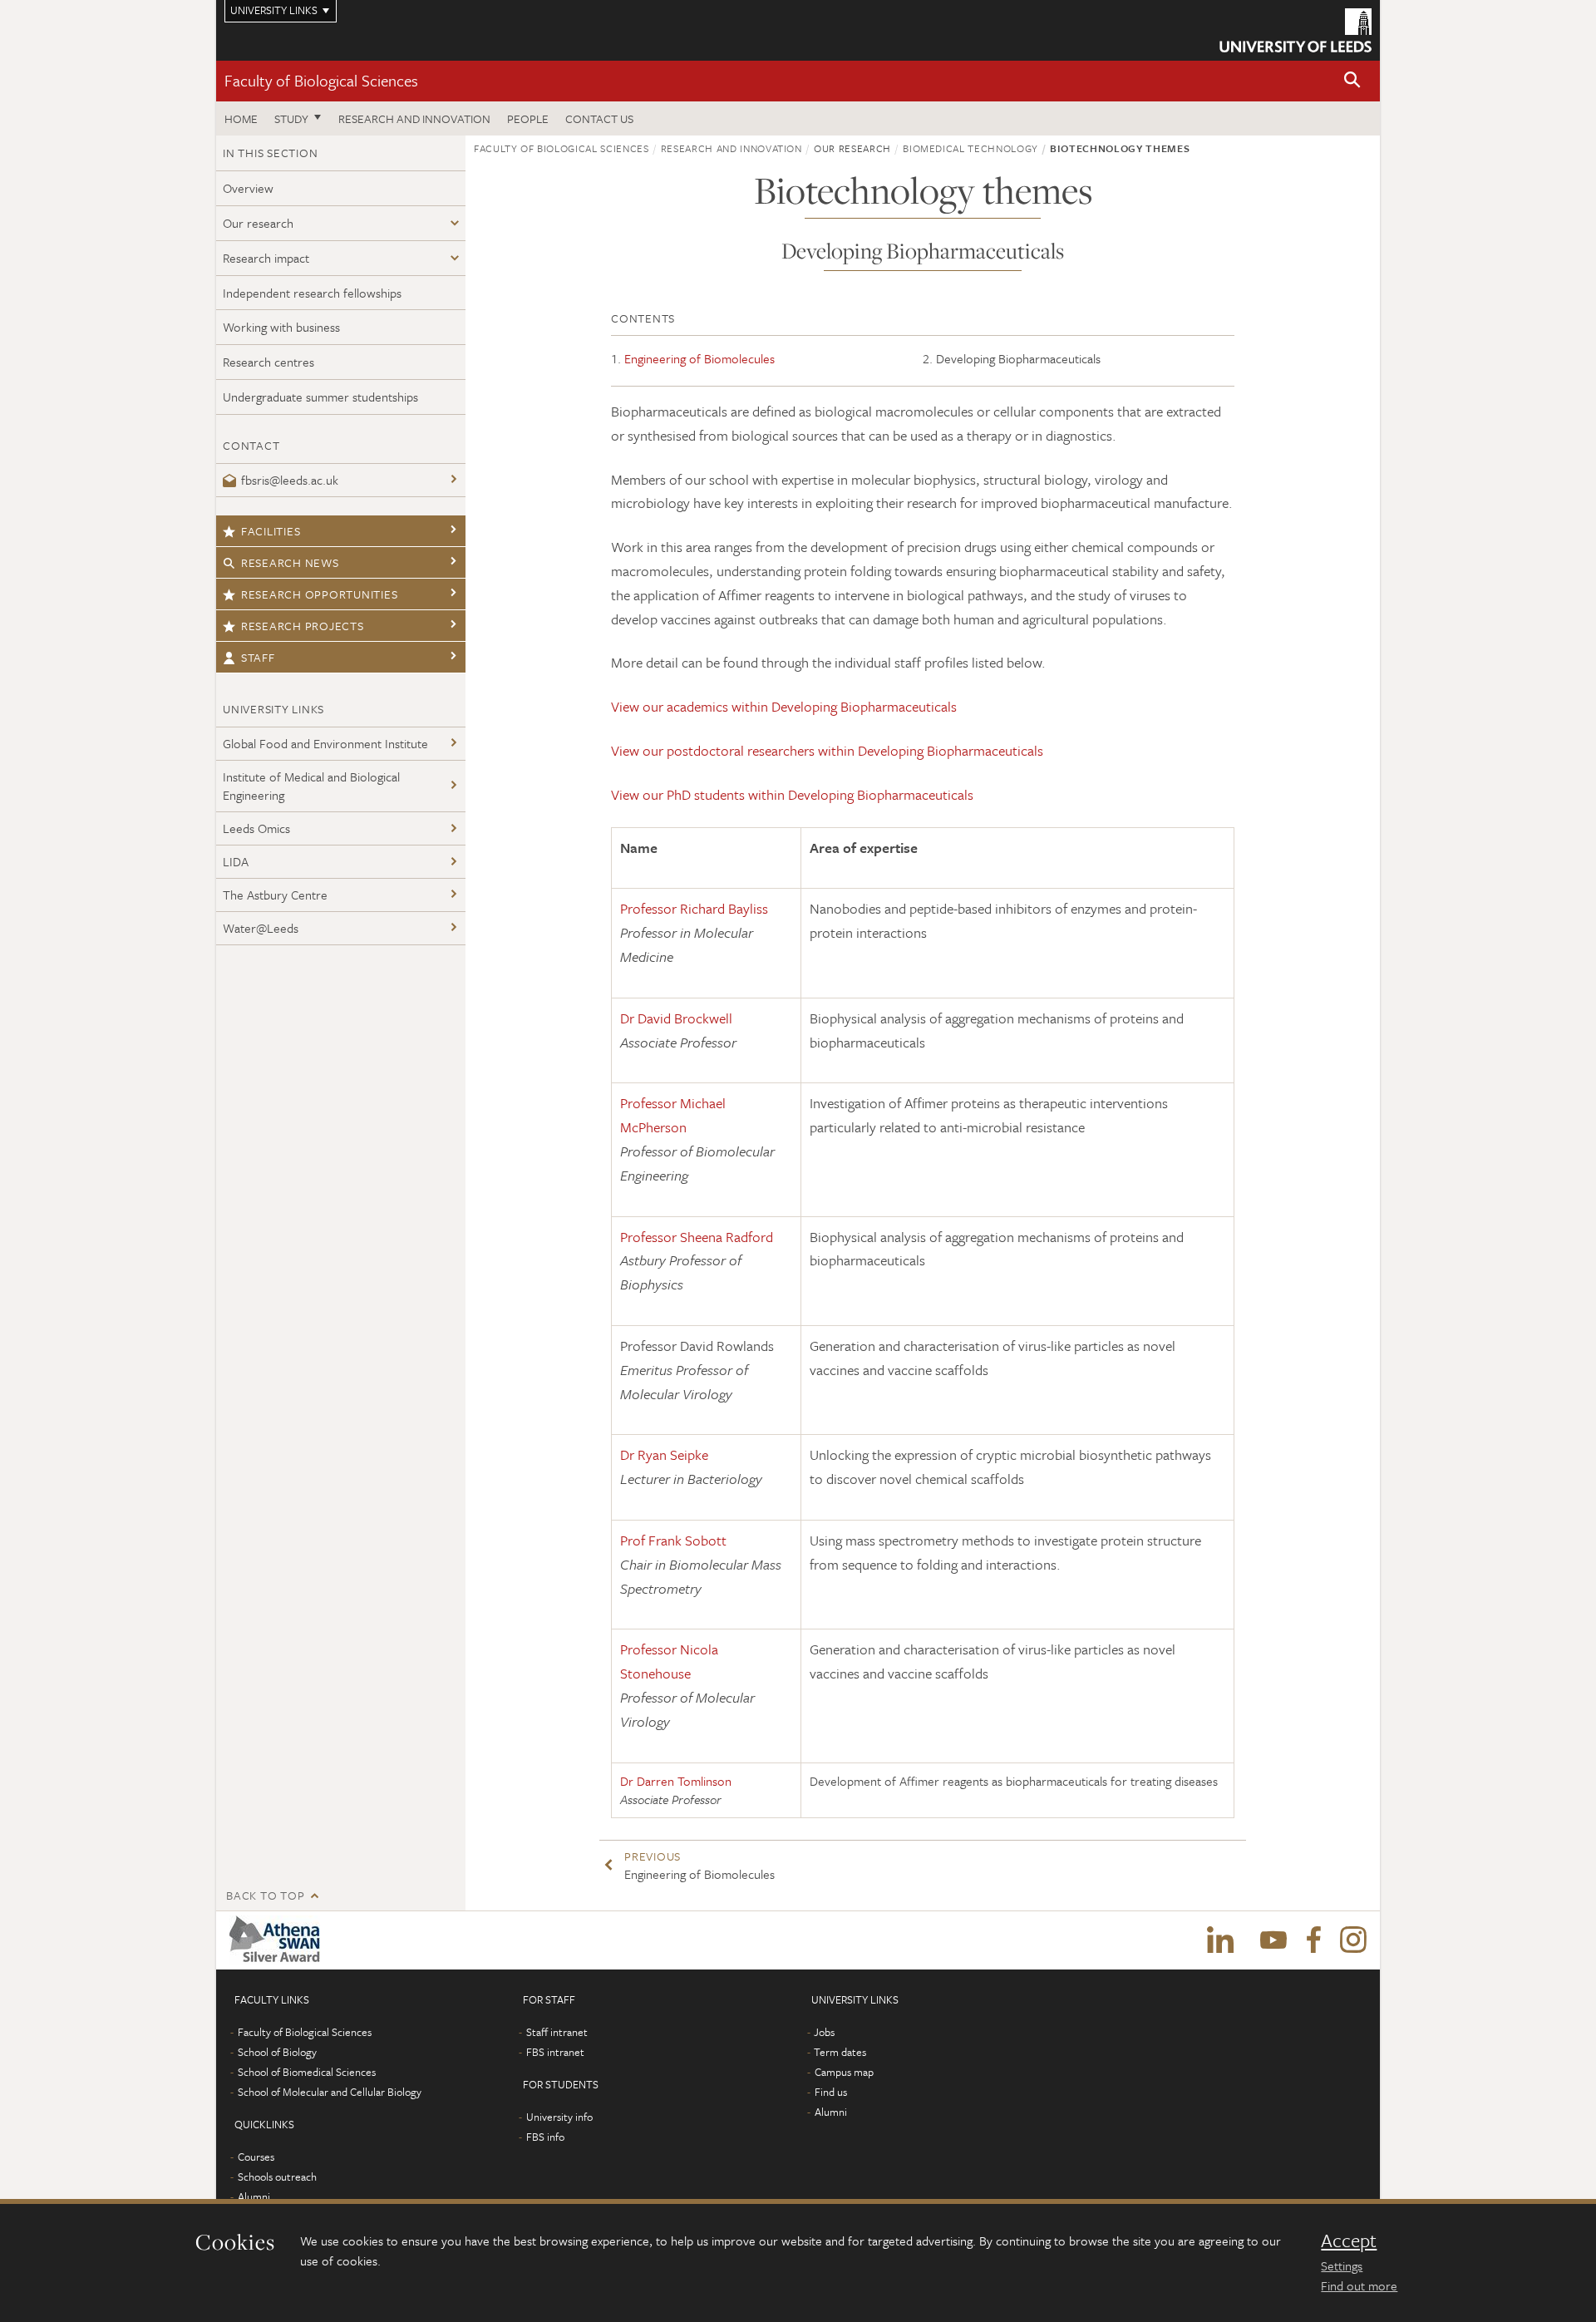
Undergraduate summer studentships (320, 397)
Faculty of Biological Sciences (321, 80)
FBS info (545, 2137)
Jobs (824, 2032)
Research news (290, 562)
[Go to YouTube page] (1273, 1940)
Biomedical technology (970, 148)
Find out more (1359, 2285)
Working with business (281, 327)
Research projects (303, 626)
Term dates (840, 2052)
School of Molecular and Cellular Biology (330, 2092)
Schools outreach (277, 2177)
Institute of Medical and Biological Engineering (311, 786)
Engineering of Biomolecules (699, 358)
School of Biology (277, 2052)
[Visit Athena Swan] (278, 1940)
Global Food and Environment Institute (325, 743)
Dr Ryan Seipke (664, 1454)
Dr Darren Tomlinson (676, 1781)
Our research (258, 223)
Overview (248, 188)
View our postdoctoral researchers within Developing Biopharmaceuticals (827, 750)
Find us (831, 2092)
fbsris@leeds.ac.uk (290, 480)
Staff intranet (557, 2032)
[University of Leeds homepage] (1296, 30)
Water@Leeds (261, 928)
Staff (258, 657)
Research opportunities (320, 594)
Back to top (265, 1895)
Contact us (599, 118)
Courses (256, 2157)
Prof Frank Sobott (673, 1540)
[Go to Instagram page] (1353, 1940)
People (528, 118)
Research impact (266, 258)
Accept (1349, 2241)
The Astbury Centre (275, 895)
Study (291, 118)
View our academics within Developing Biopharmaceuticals (784, 706)
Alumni (254, 2196)
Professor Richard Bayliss (694, 908)
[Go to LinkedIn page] (1220, 1940)
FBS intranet (555, 2052)
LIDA (236, 861)
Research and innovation (414, 118)
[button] (1352, 81)
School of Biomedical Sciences (307, 2072)
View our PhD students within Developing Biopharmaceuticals (792, 794)
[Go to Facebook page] (1313, 1940)
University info (559, 2117)
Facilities (271, 531)
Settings (1342, 2265)
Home (241, 118)
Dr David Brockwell (676, 1018)
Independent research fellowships (312, 293)
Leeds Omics (256, 828)
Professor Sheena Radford (697, 1237)
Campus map (844, 2072)
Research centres (268, 362)
